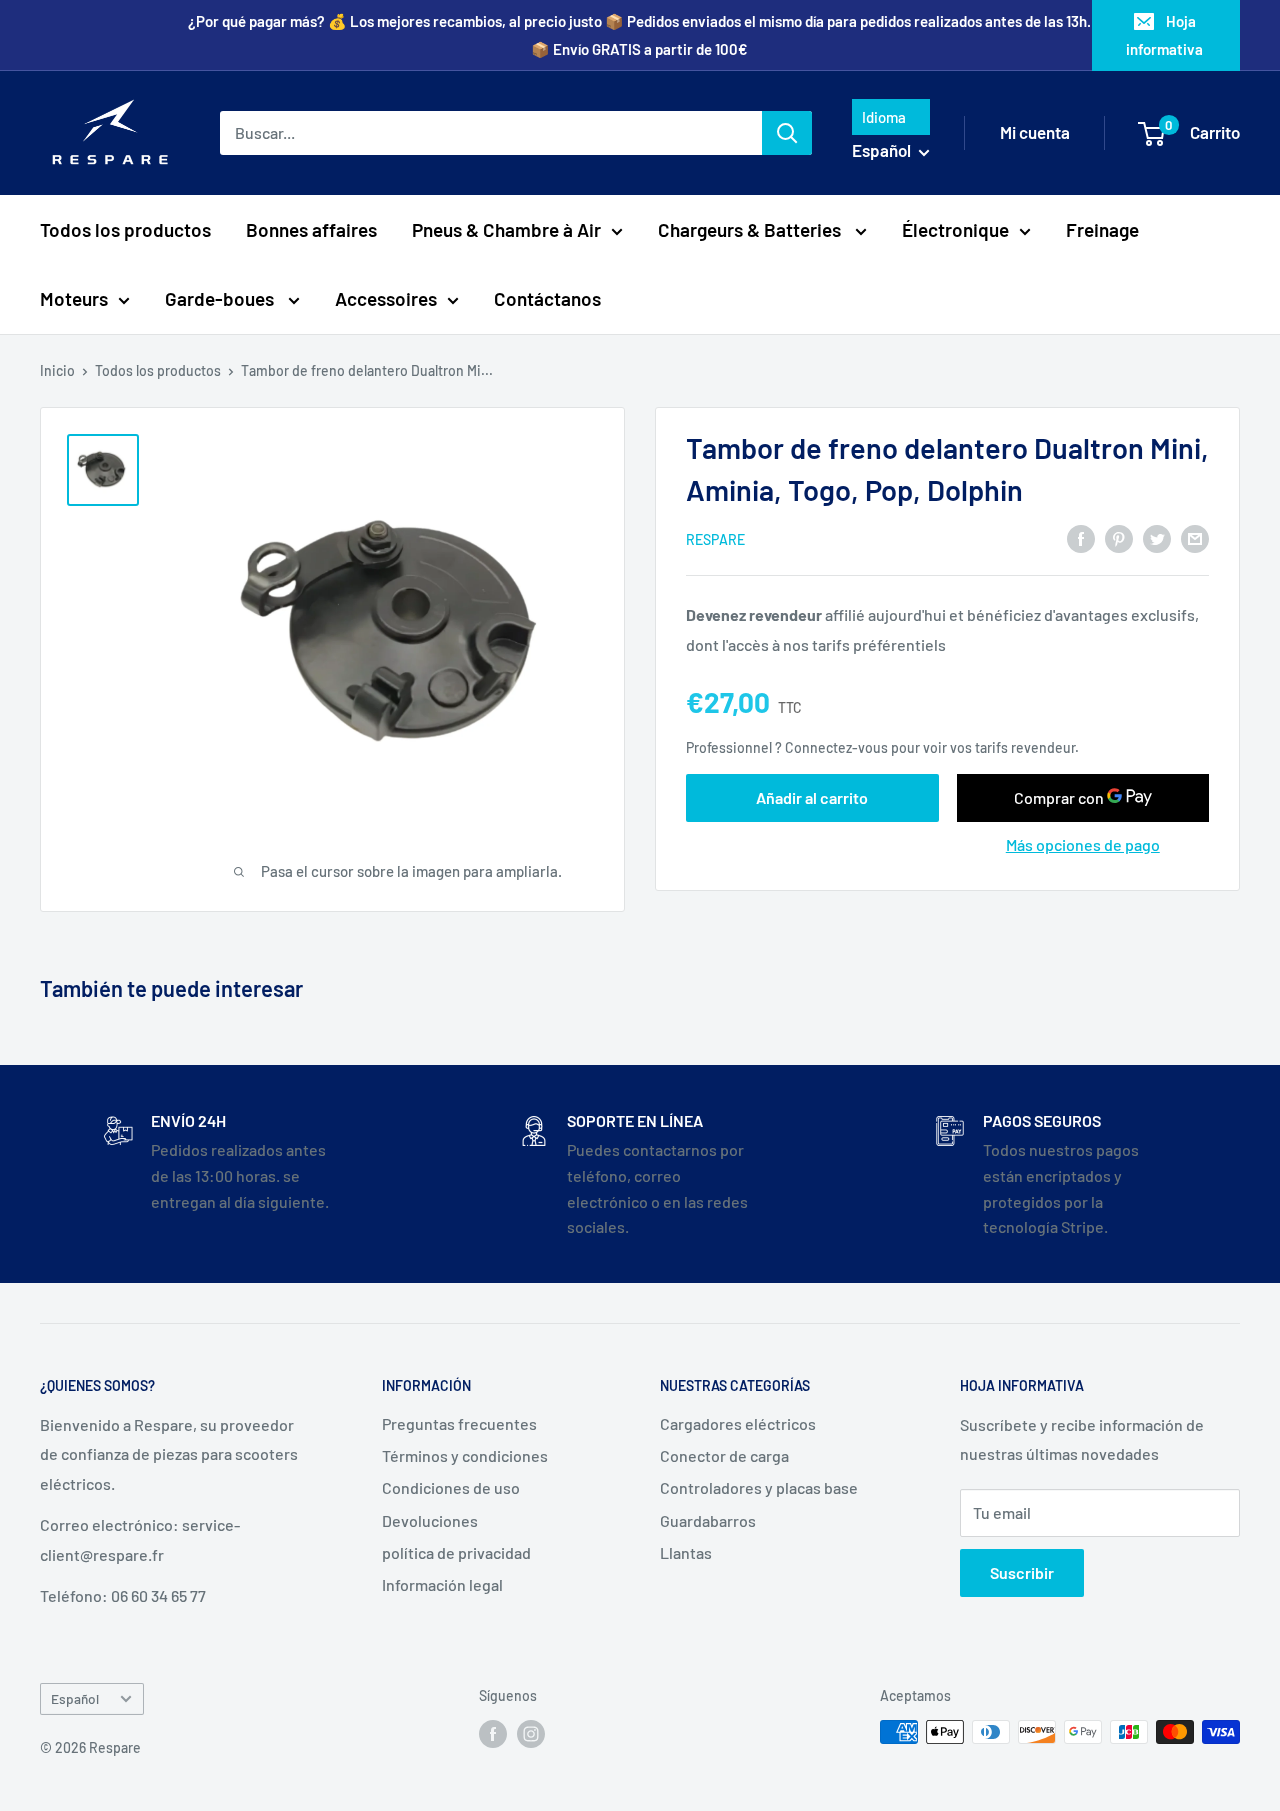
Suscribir (1022, 1572)
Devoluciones (430, 1520)
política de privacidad (456, 1552)
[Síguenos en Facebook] (493, 1734)
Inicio (57, 370)
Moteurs (74, 298)
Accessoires (386, 298)
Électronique (955, 229)
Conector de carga (724, 1455)
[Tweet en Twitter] (1157, 537)
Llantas (686, 1552)
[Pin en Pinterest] (1119, 537)
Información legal (442, 1584)
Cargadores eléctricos (738, 1423)
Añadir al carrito (812, 797)
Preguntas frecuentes (459, 1423)
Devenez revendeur (755, 614)
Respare (715, 539)
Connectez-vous (836, 747)
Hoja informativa (1164, 35)
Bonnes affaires (311, 229)
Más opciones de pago (1083, 844)
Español (75, 1698)
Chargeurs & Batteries (751, 229)
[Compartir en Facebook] (1081, 537)
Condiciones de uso (451, 1487)
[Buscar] (787, 133)
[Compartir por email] (1195, 537)
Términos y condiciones (465, 1455)
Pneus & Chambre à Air (506, 229)
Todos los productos (125, 229)
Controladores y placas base (759, 1487)
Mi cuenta (1035, 132)
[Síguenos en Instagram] (531, 1734)
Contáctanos (547, 298)
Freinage (1102, 229)
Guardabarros (708, 1520)
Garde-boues (221, 298)
